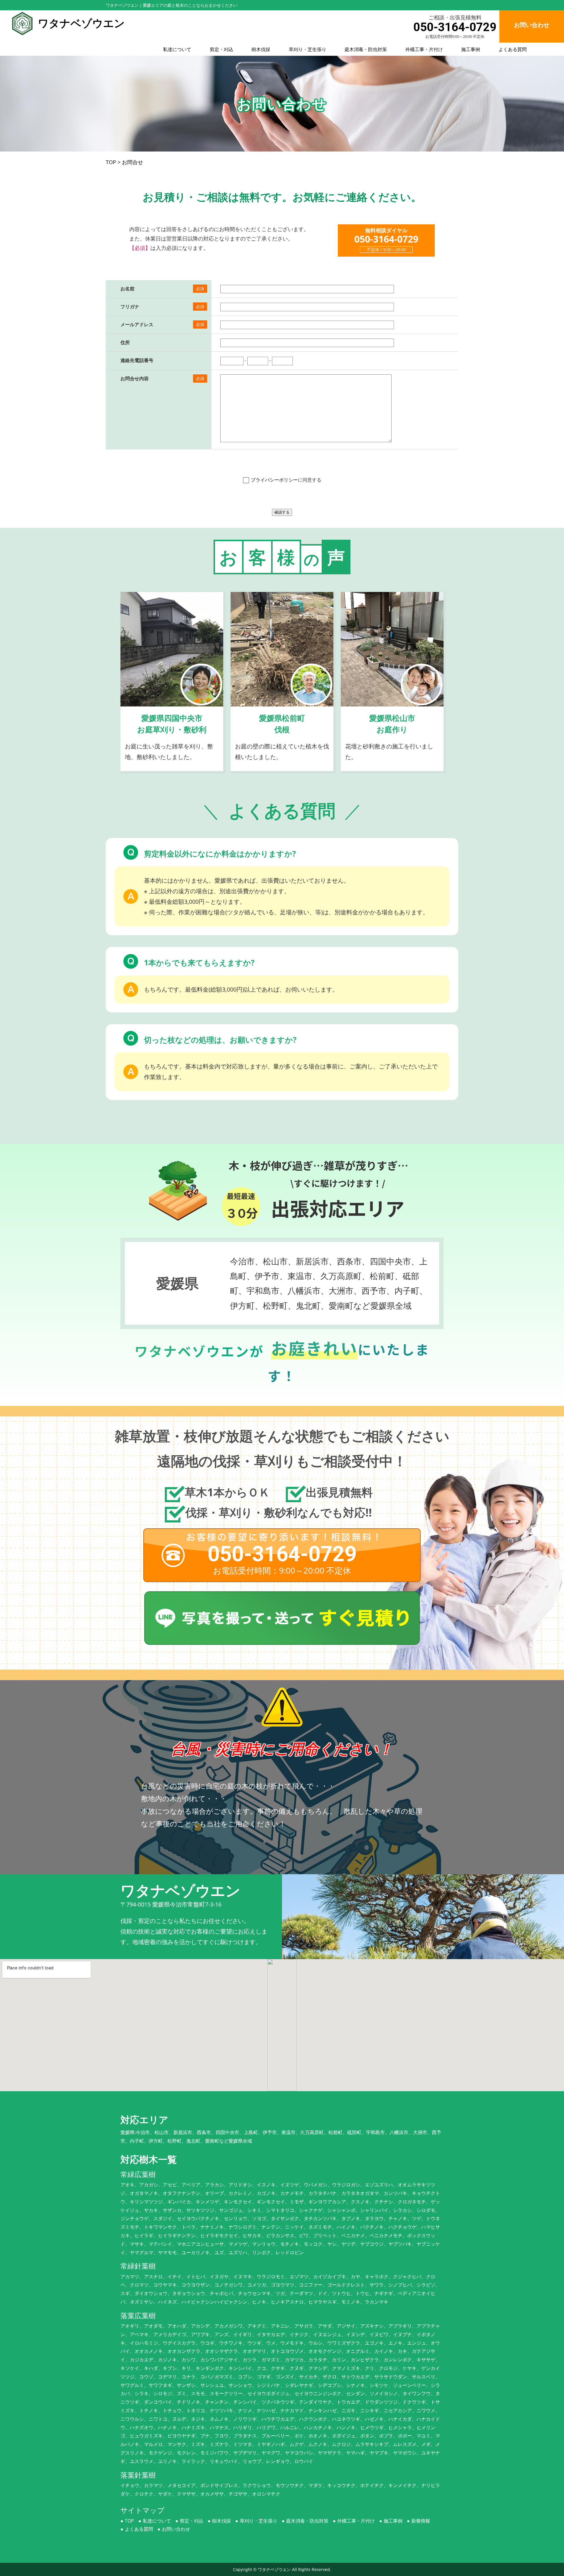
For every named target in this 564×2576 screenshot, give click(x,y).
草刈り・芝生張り (308, 49)
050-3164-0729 (455, 27)
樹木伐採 (261, 49)
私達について (177, 49)
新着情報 (421, 2521)
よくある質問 (513, 49)
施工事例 (471, 49)
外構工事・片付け (424, 49)
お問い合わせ (176, 2529)
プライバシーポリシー (274, 480)
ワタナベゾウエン (274, 2569)
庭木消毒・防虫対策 (366, 49)
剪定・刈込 (221, 49)
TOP (129, 2521)
